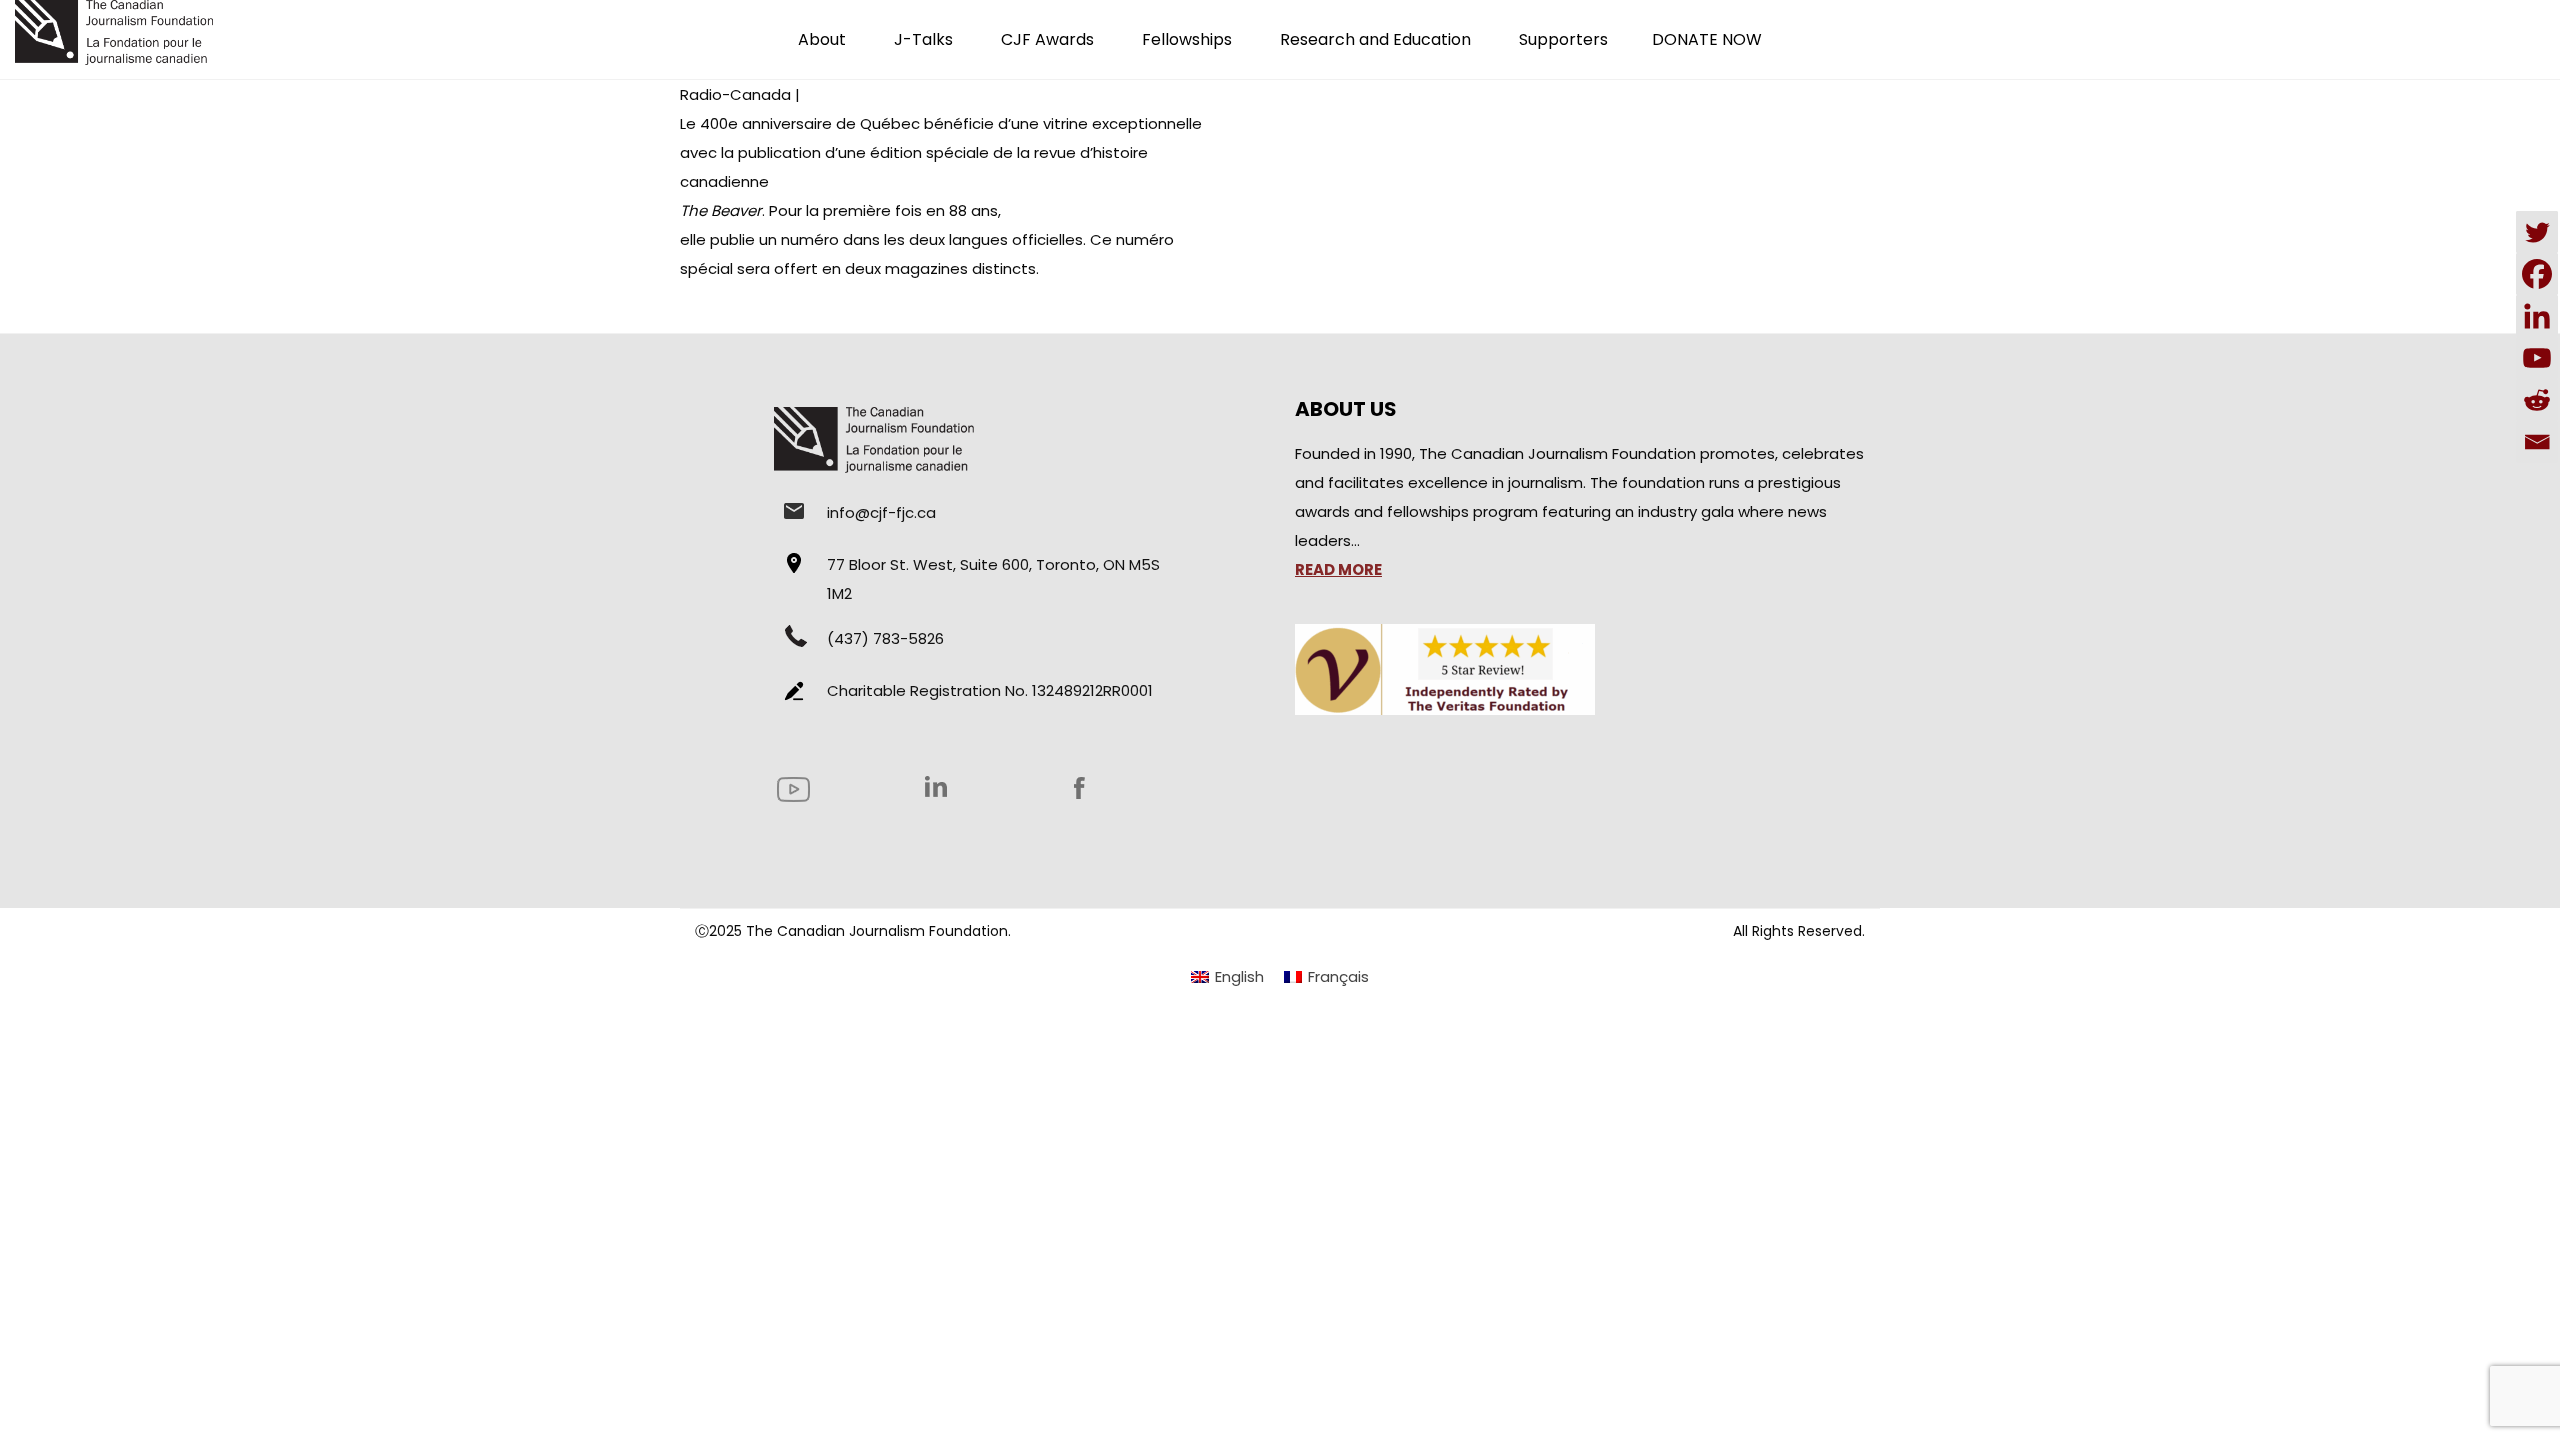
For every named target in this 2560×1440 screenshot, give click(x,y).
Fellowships (1187, 39)
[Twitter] (2537, 232)
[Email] (2537, 442)
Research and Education (1375, 39)
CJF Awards (1047, 39)
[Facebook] (2537, 274)
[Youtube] (2537, 358)
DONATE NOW (1707, 39)
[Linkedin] (2537, 316)
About (822, 39)
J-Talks (923, 39)
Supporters (1563, 39)
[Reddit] (2537, 400)
